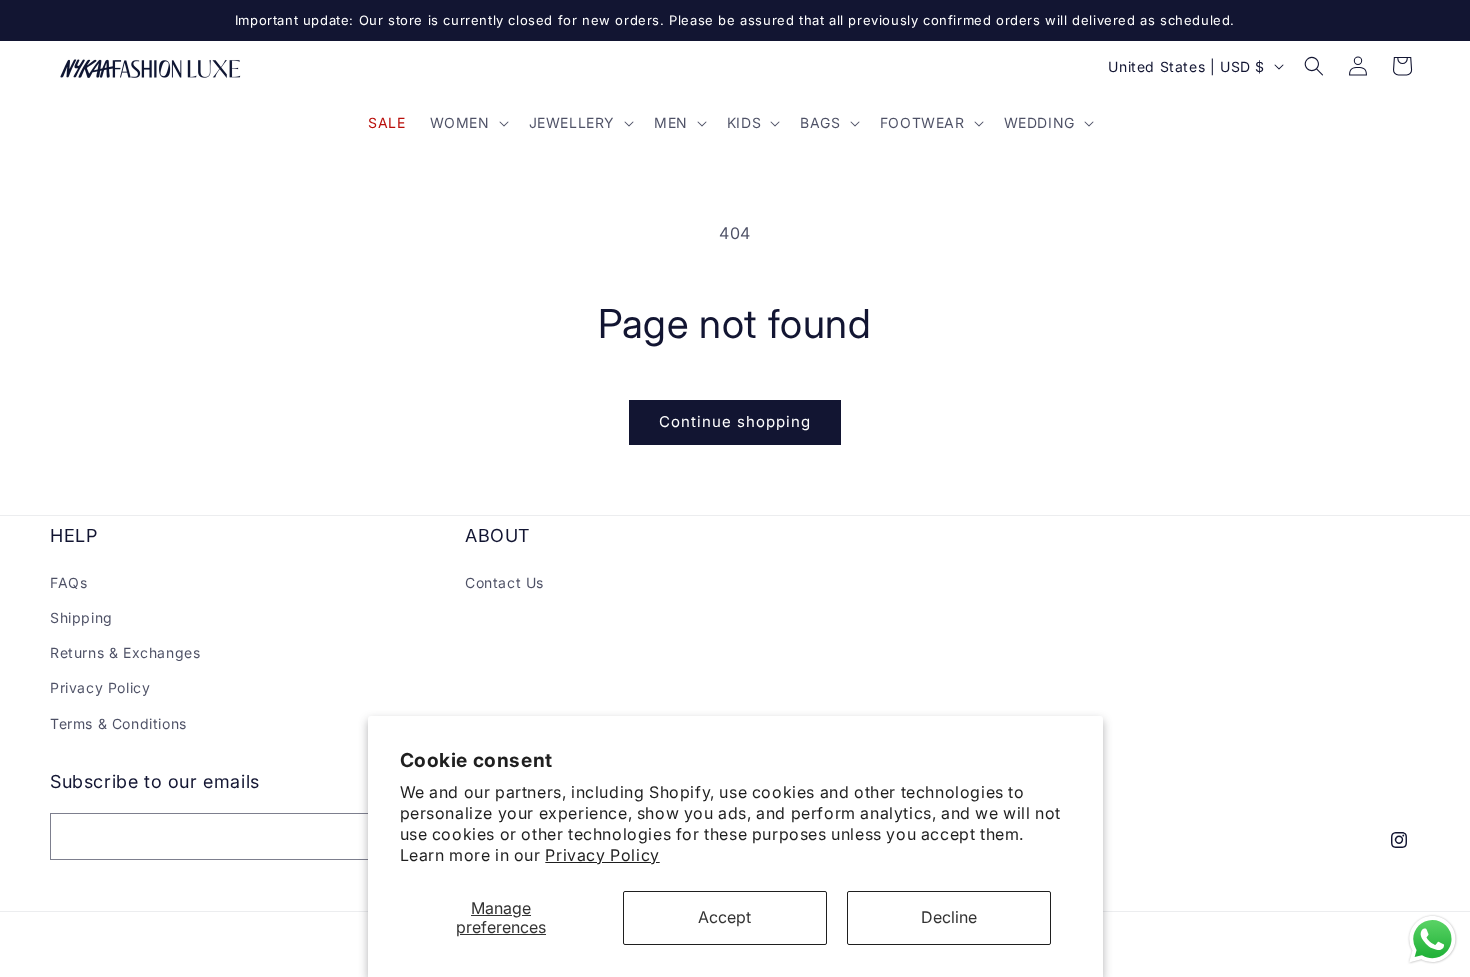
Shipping (81, 616)
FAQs (68, 581)
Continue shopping (735, 421)
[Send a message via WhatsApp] (1432, 939)
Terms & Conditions (118, 722)
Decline (949, 917)
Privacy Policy (602, 855)
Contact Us (504, 581)
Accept (724, 917)
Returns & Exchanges (125, 652)
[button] (467, 123)
